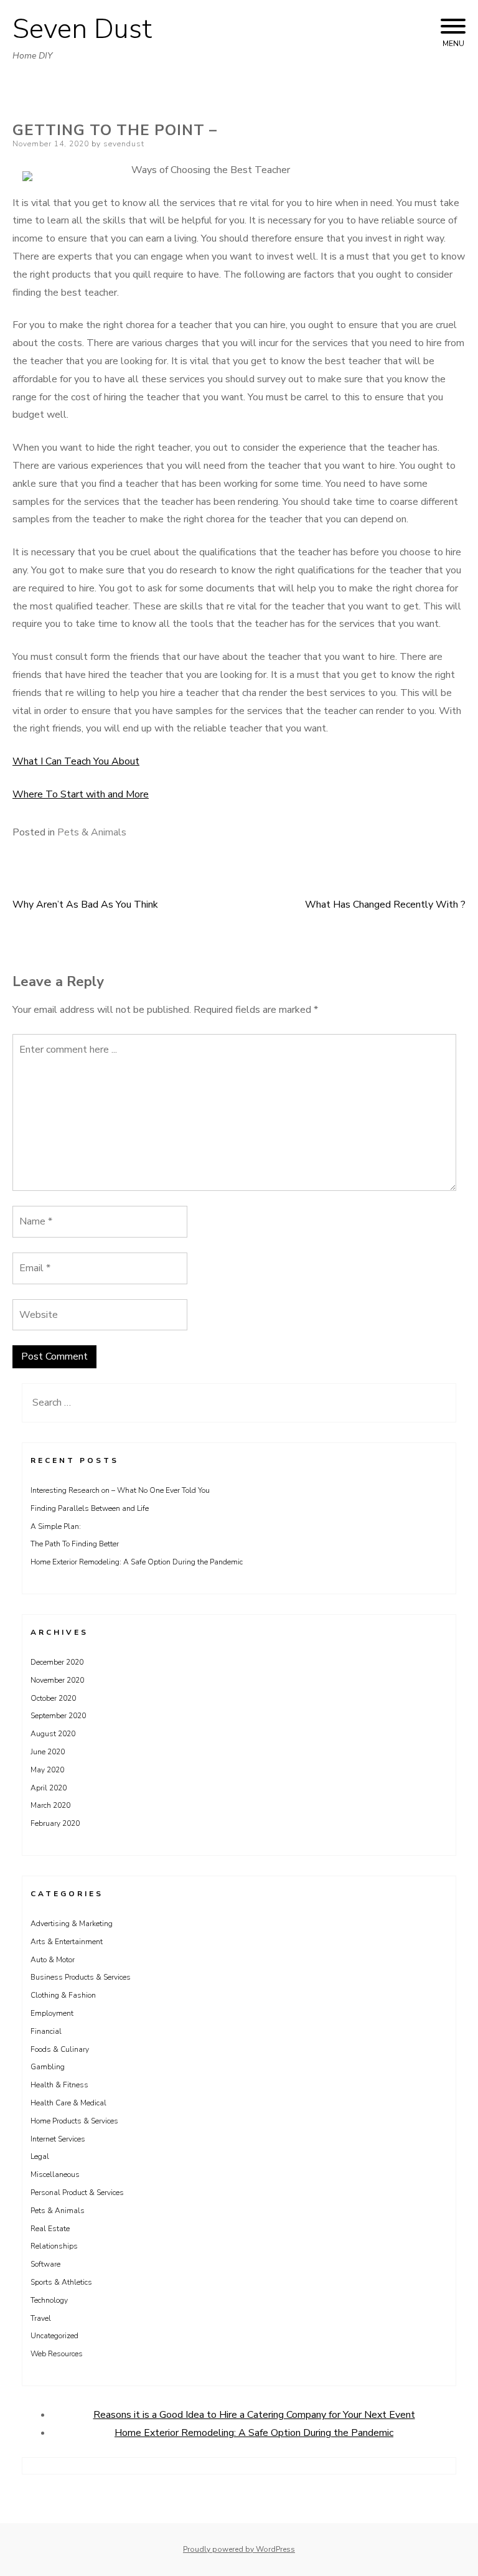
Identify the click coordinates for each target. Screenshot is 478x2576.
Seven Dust (82, 29)
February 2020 (55, 1823)
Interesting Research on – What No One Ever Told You (120, 1490)
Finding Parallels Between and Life (90, 1508)
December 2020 (57, 1662)
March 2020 (50, 1805)
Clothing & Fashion (63, 1995)
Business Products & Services (81, 1977)
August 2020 (53, 1734)
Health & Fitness (59, 2085)
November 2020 (57, 1680)
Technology (49, 2300)
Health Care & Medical (68, 2103)
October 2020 (53, 1698)
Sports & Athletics (61, 2282)
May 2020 (47, 1770)
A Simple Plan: (56, 1526)
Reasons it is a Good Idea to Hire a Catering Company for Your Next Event (254, 2415)
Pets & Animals (92, 832)
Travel (41, 2318)
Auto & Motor (53, 1960)
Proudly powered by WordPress (239, 2549)
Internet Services (58, 2139)
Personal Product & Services (77, 2193)
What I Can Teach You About (76, 761)
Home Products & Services (74, 2121)
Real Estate (50, 2229)
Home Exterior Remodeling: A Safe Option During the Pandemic (137, 1562)
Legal (40, 2156)
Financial (46, 2031)
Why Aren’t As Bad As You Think (85, 905)
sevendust (124, 144)
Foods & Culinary (60, 2049)
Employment (52, 2013)
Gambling (48, 2067)
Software (45, 2264)
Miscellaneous (55, 2174)
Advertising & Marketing (72, 1924)
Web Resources (57, 2354)
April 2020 (49, 1788)
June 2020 (48, 1752)
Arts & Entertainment (67, 1942)
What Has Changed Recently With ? (385, 905)
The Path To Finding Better (75, 1544)
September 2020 (58, 1716)
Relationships (54, 2246)
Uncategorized (54, 2336)
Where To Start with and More (81, 794)
